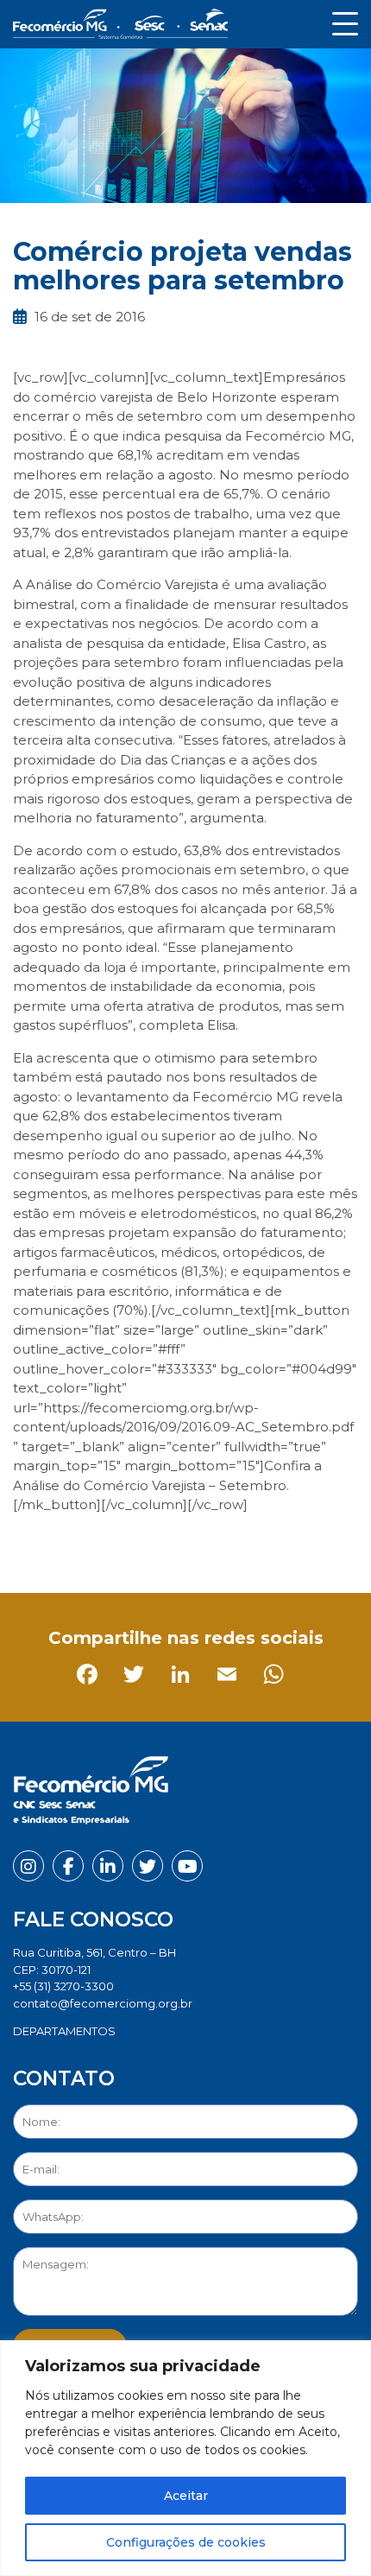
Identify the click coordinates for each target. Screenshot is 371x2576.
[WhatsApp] (216, 1544)
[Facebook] (30, 1544)
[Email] (170, 1544)
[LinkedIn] (123, 1544)
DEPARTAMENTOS (64, 2031)
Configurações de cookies (186, 2542)
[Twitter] (76, 1544)
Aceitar (186, 2496)
